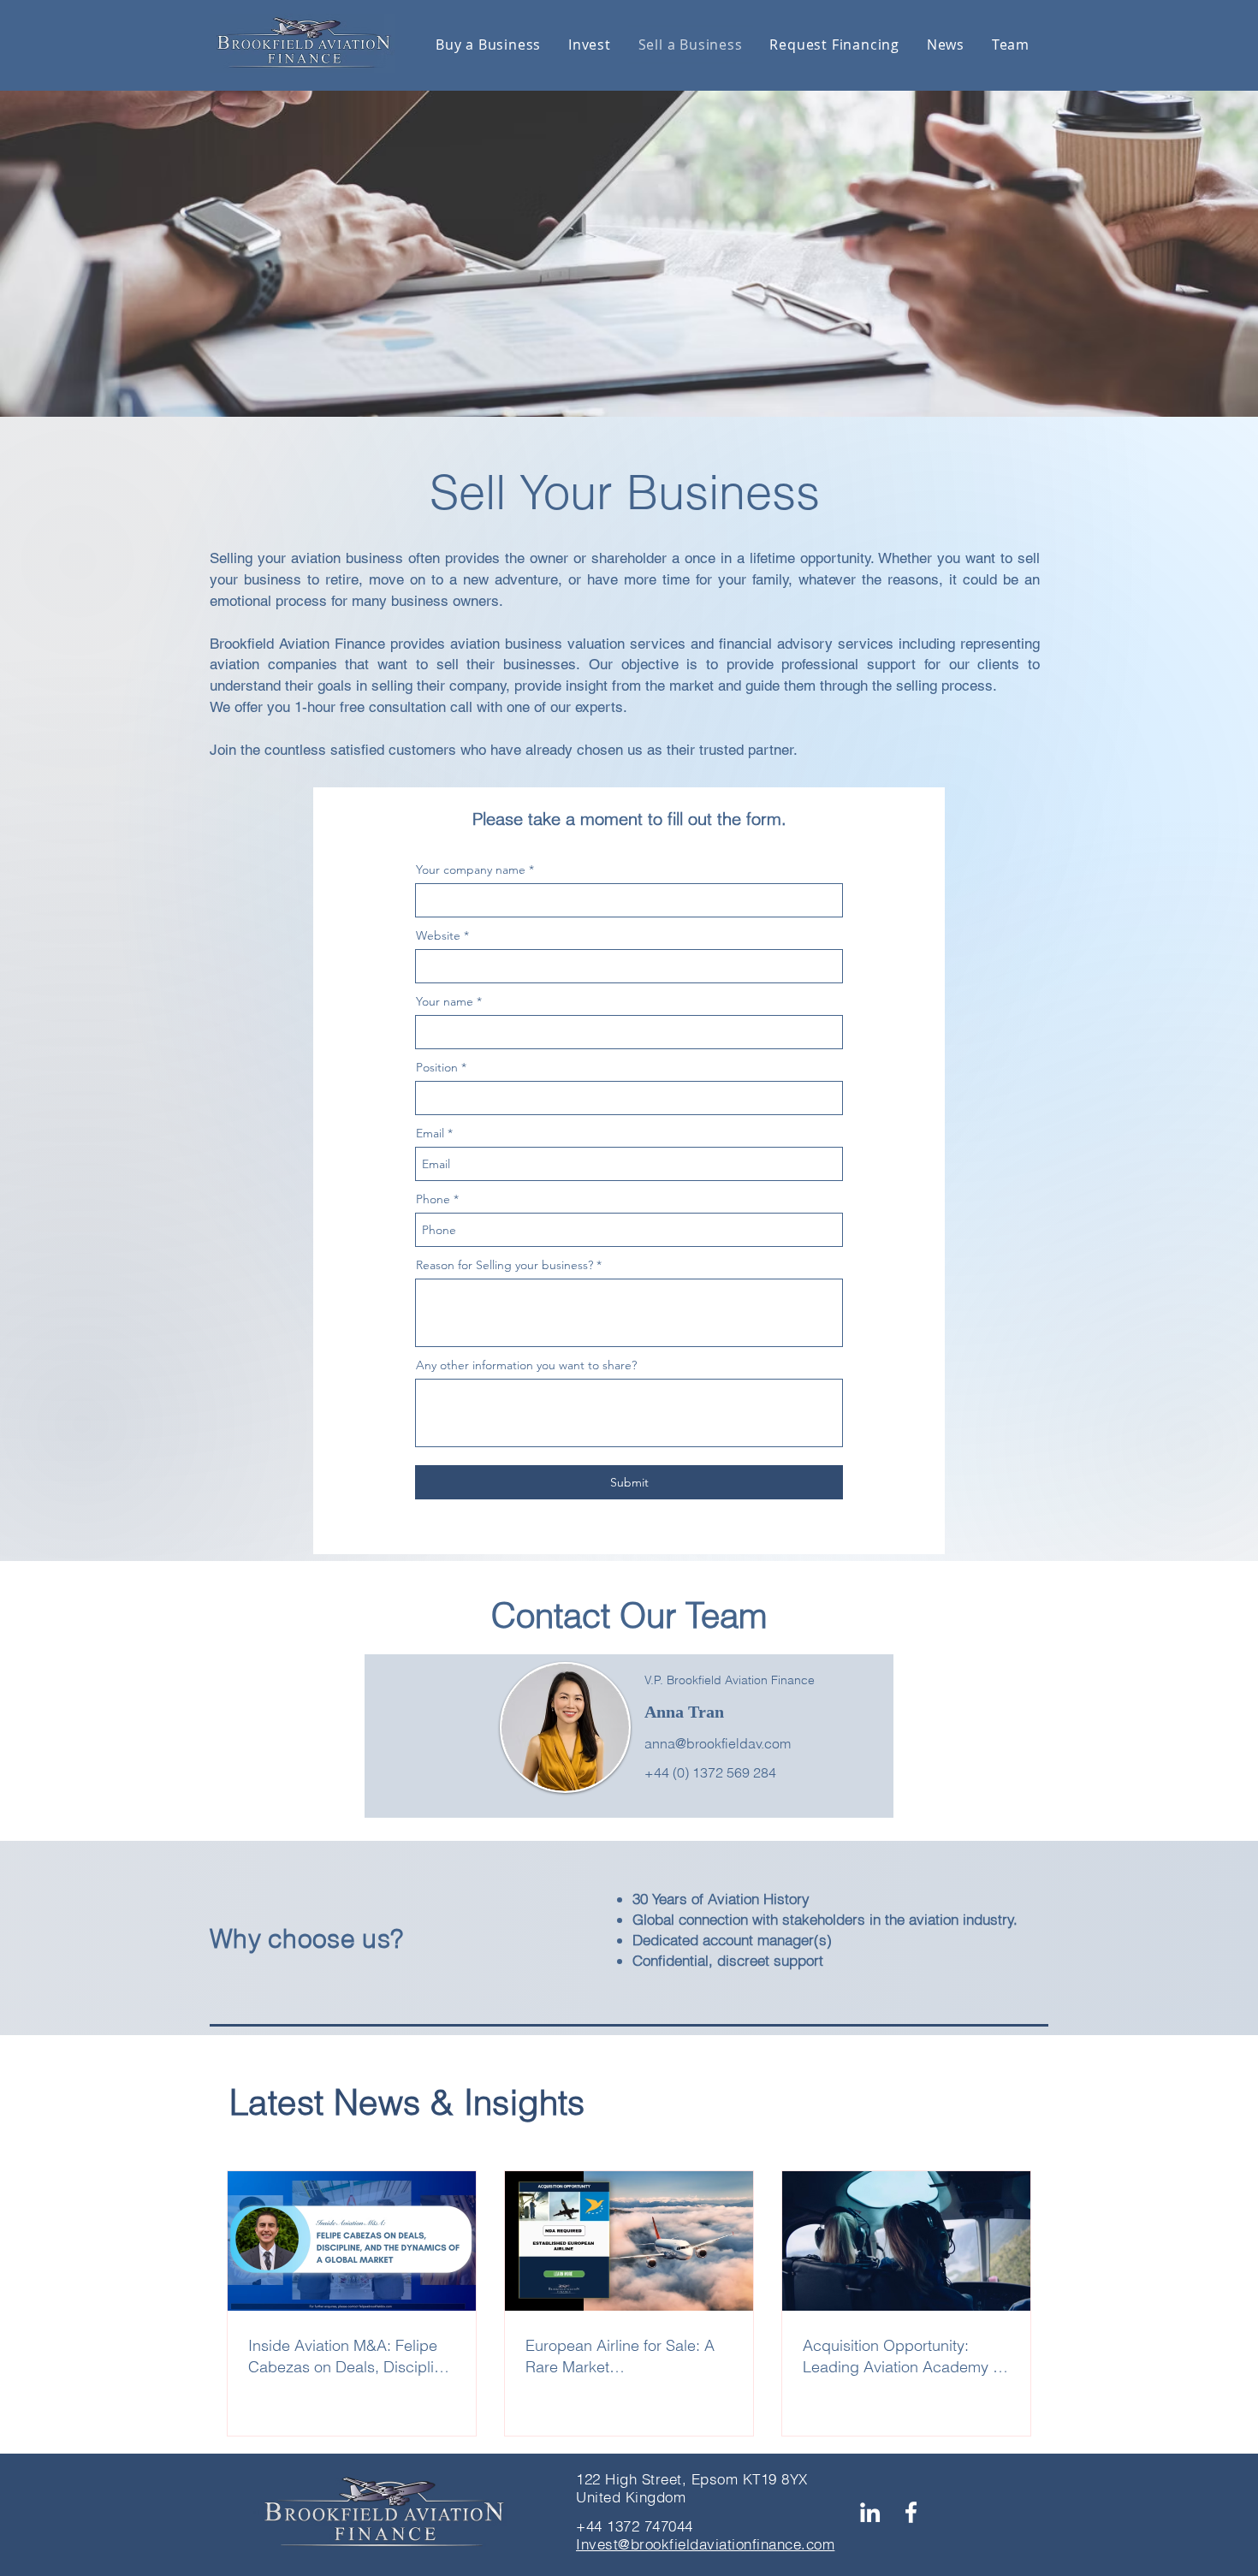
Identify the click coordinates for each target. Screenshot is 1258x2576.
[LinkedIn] (870, 2512)
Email (430, 1133)
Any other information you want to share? (526, 1365)
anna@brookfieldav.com (718, 1743)
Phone (433, 1199)
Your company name (471, 870)
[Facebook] (911, 2512)
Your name (445, 1001)
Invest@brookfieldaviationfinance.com (705, 2544)
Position (437, 1067)
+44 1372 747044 (635, 2526)
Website (438, 935)
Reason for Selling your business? (504, 1265)
